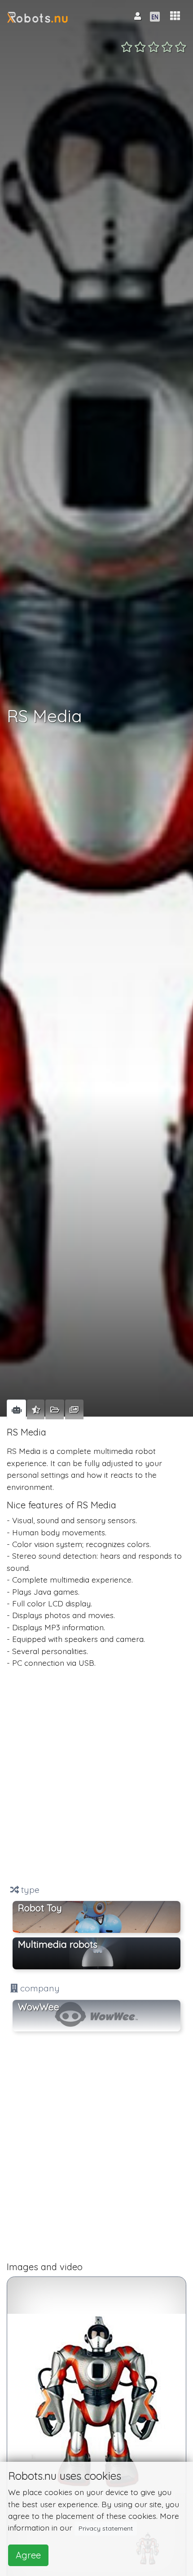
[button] (175, 16)
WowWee (39, 2007)
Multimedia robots (58, 1944)
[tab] (16, 1409)
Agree (28, 2555)
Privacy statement (106, 2528)
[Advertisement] (96, 1776)
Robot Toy (40, 1908)
